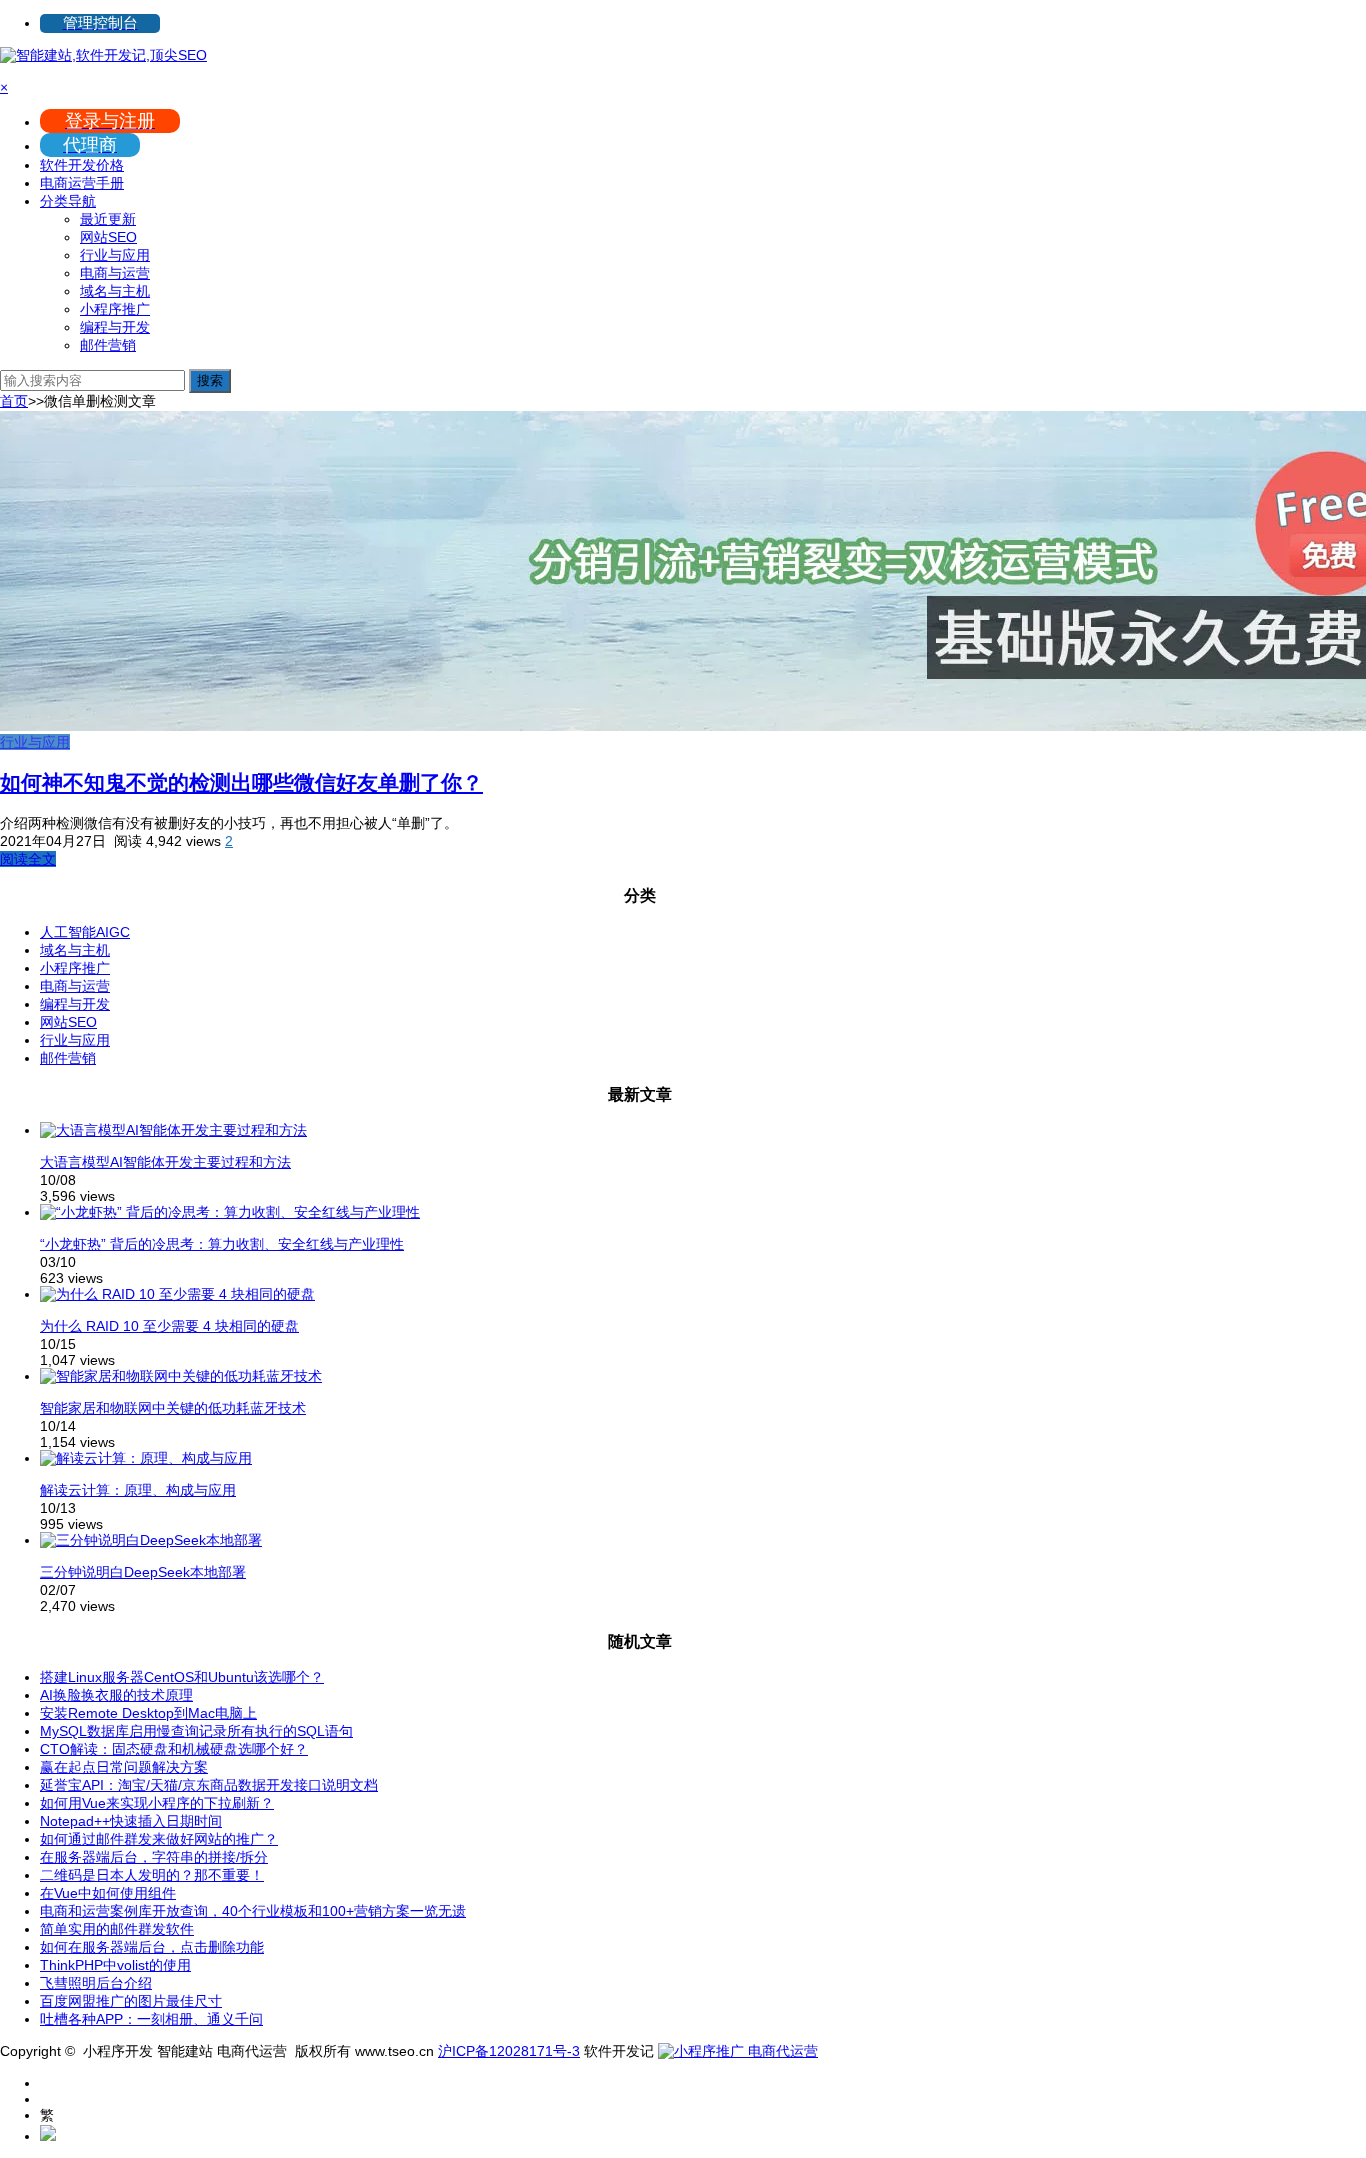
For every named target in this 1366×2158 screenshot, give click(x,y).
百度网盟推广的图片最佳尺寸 (131, 2001)
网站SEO (108, 237)
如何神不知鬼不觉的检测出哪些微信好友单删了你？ (241, 782)
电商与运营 (115, 273)
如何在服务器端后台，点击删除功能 (152, 1947)
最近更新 (108, 219)
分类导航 (68, 201)
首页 (14, 401)
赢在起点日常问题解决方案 (124, 1767)
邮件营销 (108, 345)
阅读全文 (28, 859)
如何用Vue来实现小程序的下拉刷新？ (157, 1803)
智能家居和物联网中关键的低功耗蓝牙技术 (173, 1408)
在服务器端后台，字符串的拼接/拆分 (154, 1857)
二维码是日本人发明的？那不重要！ (152, 1875)
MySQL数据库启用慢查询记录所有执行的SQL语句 (196, 1731)
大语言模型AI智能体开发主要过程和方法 (165, 1162)
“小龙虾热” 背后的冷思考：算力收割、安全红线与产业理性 (222, 1244)
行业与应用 (115, 255)
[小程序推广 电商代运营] (738, 2051)
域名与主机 (115, 291)
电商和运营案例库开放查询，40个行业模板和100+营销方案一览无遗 (253, 1911)
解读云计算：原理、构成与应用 (138, 1490)
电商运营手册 (82, 183)
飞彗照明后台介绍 (96, 1983)
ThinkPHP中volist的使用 (115, 1965)
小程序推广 (115, 309)
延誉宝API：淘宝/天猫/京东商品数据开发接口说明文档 (209, 1785)
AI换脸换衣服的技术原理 (116, 1695)
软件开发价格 (82, 165)
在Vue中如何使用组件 (108, 1893)
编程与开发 (115, 327)
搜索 (210, 380)
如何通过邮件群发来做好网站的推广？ (159, 1839)
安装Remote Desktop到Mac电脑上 (148, 1713)
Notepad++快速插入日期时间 (131, 1821)
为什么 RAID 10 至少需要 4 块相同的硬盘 (169, 1326)
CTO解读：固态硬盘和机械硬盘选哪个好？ (174, 1749)
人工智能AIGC (85, 932)
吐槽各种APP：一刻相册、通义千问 (151, 2019)
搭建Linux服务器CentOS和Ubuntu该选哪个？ (182, 1677)
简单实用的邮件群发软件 (117, 1929)
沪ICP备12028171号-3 (509, 2051)
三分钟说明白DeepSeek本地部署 (143, 1572)
